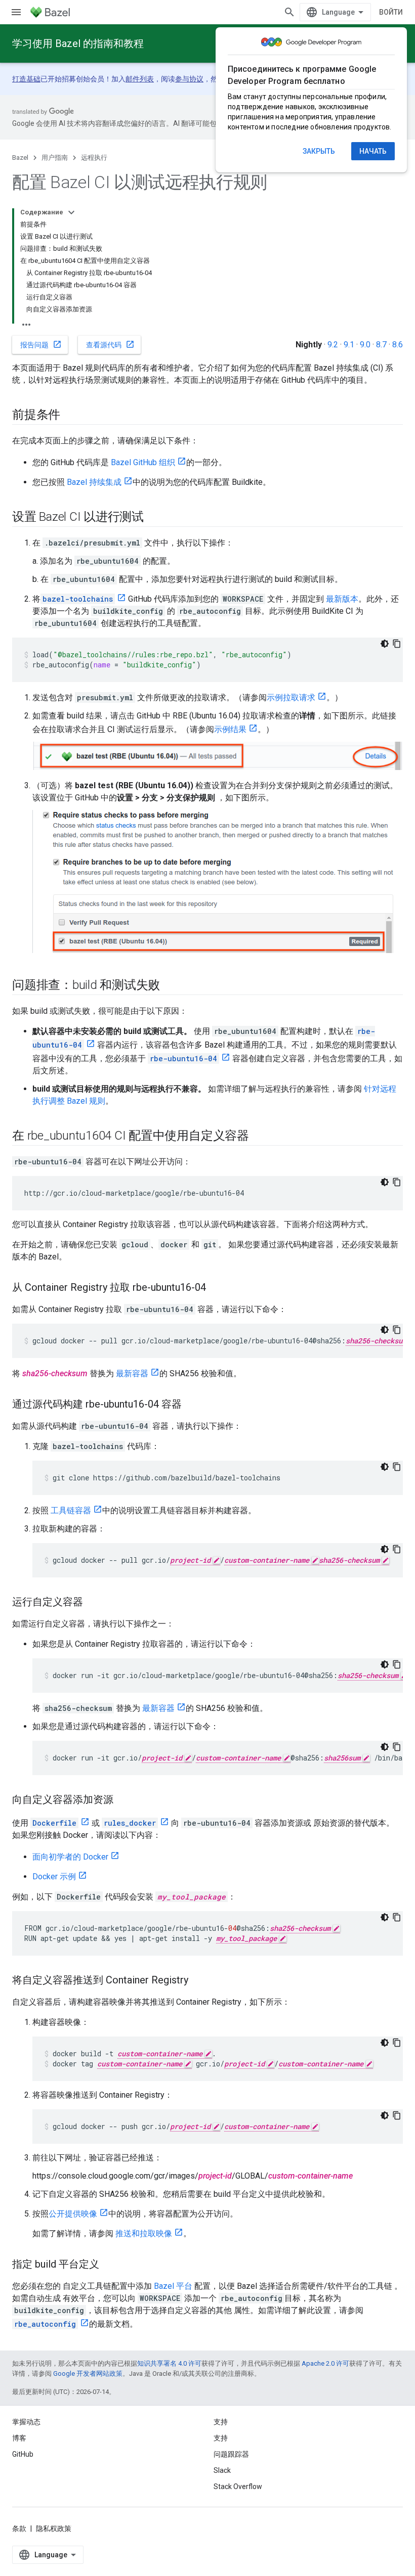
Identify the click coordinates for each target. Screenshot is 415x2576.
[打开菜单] (16, 12)
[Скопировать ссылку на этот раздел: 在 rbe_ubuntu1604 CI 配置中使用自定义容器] (259, 1136)
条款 (19, 2528)
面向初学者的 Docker (70, 1857)
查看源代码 (110, 344)
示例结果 (230, 729)
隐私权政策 (54, 2528)
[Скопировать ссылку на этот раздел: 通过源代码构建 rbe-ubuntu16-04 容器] (192, 1405)
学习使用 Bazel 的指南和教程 (78, 43)
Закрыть (319, 151)
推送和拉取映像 (144, 2233)
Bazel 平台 (173, 2286)
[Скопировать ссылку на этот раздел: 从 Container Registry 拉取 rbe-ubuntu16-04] (216, 1288)
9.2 (333, 345)
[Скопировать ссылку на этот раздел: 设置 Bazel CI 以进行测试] (154, 518)
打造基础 (26, 79)
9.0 (365, 345)
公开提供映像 (73, 2214)
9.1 (349, 345)
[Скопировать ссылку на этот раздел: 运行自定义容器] (93, 1603)
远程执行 (94, 157)
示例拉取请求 (291, 697)
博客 (19, 2438)
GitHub (23, 2454)
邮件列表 (140, 79)
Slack (222, 2470)
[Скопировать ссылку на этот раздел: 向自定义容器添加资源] (123, 1800)
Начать (373, 151)
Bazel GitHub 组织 (143, 462)
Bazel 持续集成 (94, 482)
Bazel (20, 157)
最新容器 (132, 1373)
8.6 (398, 345)
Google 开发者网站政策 (88, 2374)
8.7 (381, 345)
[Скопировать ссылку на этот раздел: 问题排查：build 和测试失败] (170, 985)
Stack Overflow (238, 2487)
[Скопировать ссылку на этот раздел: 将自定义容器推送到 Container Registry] (198, 1981)
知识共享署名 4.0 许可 (169, 2363)
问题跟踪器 (231, 2454)
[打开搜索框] (289, 12)
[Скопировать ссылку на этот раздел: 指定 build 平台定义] (109, 2265)
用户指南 (55, 157)
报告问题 (41, 344)
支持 (221, 2438)
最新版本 (342, 599)
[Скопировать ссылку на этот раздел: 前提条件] (70, 416)
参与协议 (189, 79)
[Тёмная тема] (385, 644)
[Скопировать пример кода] (397, 644)
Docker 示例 (54, 1877)
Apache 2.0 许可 (325, 2363)
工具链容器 (71, 1510)
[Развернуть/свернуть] (71, 212)
